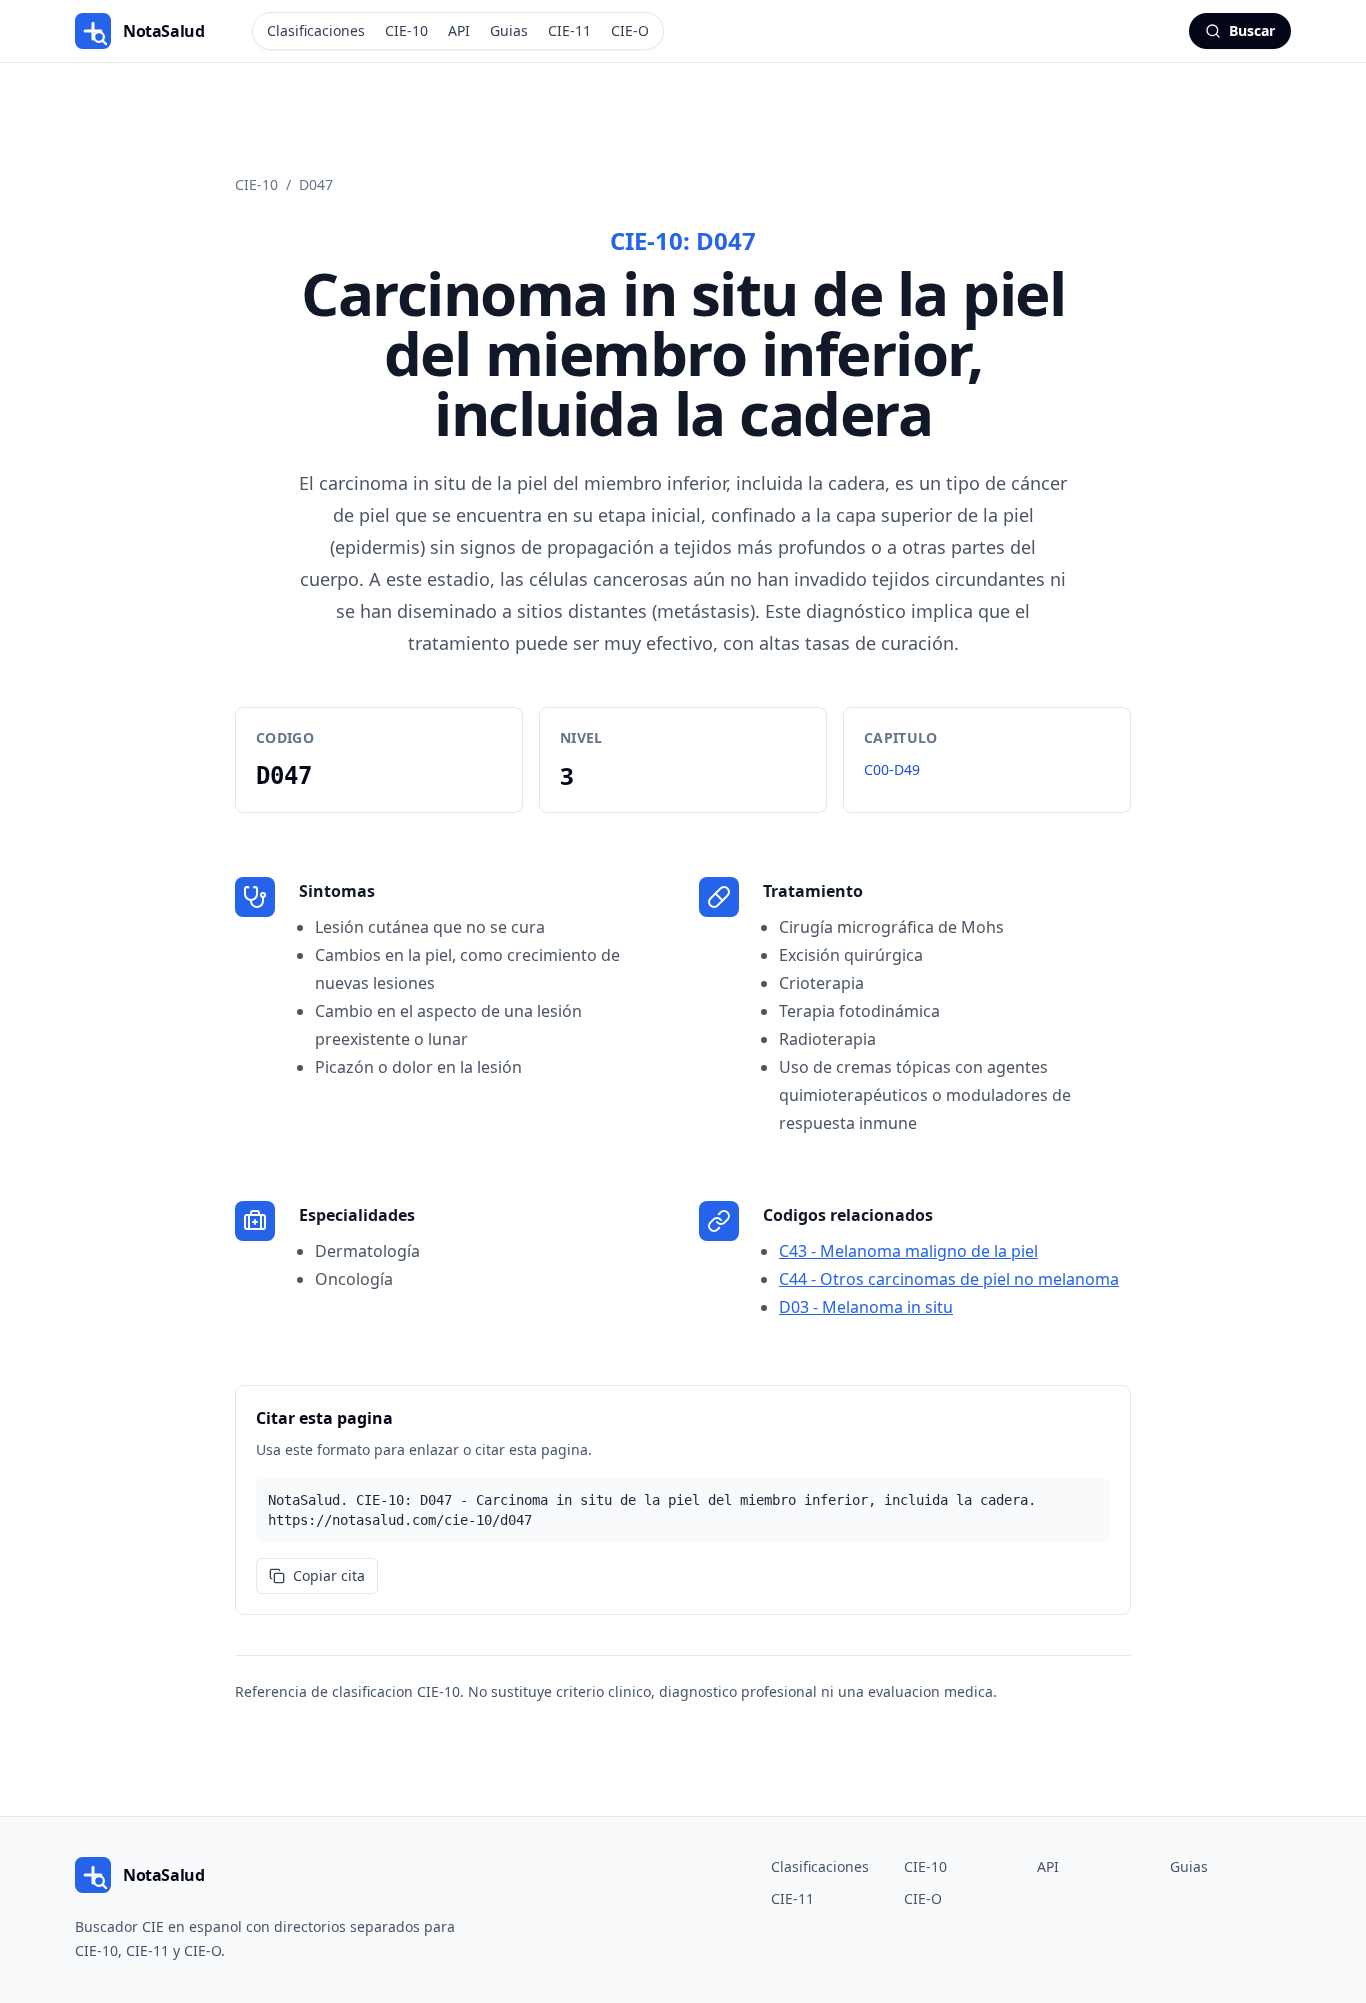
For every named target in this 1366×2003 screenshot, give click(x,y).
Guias (509, 30)
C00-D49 (892, 769)
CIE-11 (569, 30)
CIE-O (630, 30)
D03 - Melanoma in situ (866, 1307)
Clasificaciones (316, 30)
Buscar (1252, 30)
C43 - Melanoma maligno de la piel (908, 1251)
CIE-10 (406, 30)
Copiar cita (329, 1575)
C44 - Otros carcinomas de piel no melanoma (949, 1279)
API (459, 30)
